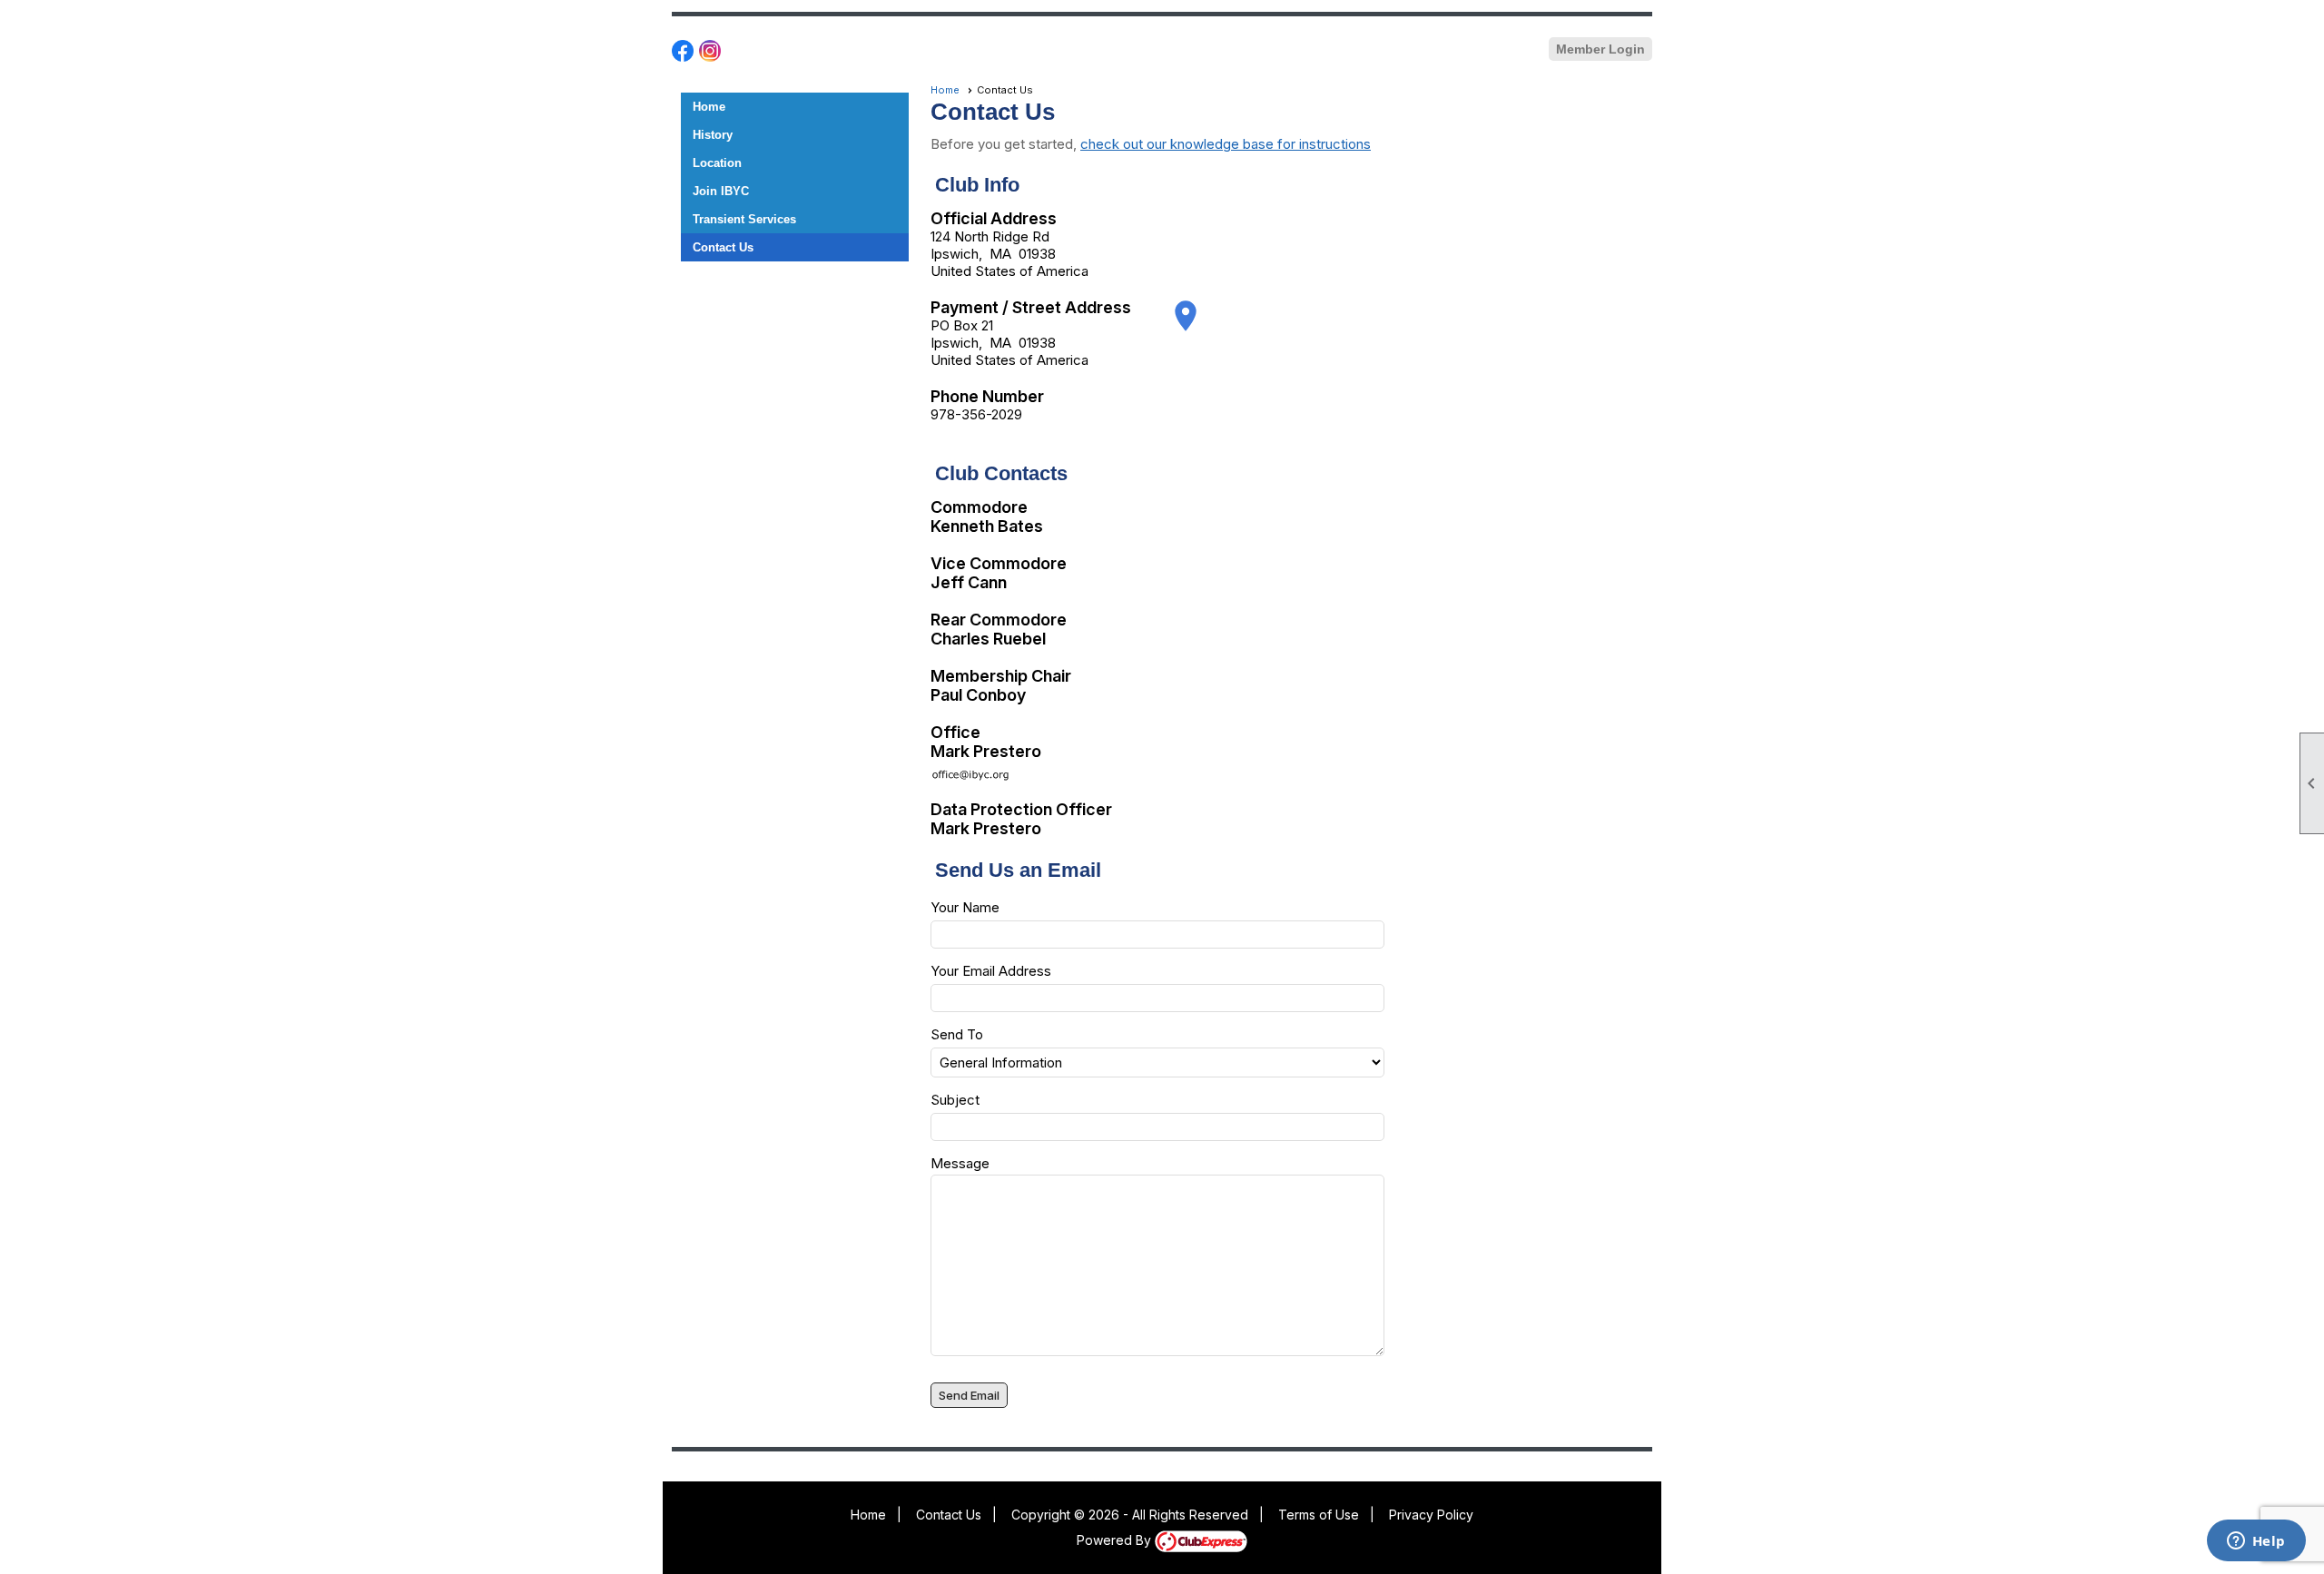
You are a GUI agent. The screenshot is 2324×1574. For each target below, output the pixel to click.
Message (960, 1163)
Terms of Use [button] (1319, 1515)
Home (709, 107)
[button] (969, 1395)
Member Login (1600, 49)
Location (717, 163)
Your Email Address (991, 971)
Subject (955, 1100)
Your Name (965, 907)
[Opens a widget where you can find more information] (2256, 1542)
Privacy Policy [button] (1431, 1515)
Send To (957, 1034)
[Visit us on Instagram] (710, 51)
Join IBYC (721, 191)
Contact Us (723, 247)
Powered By (1116, 1540)
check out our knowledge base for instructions (1226, 144)
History (713, 135)
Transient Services (744, 219)
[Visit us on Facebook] (683, 51)
